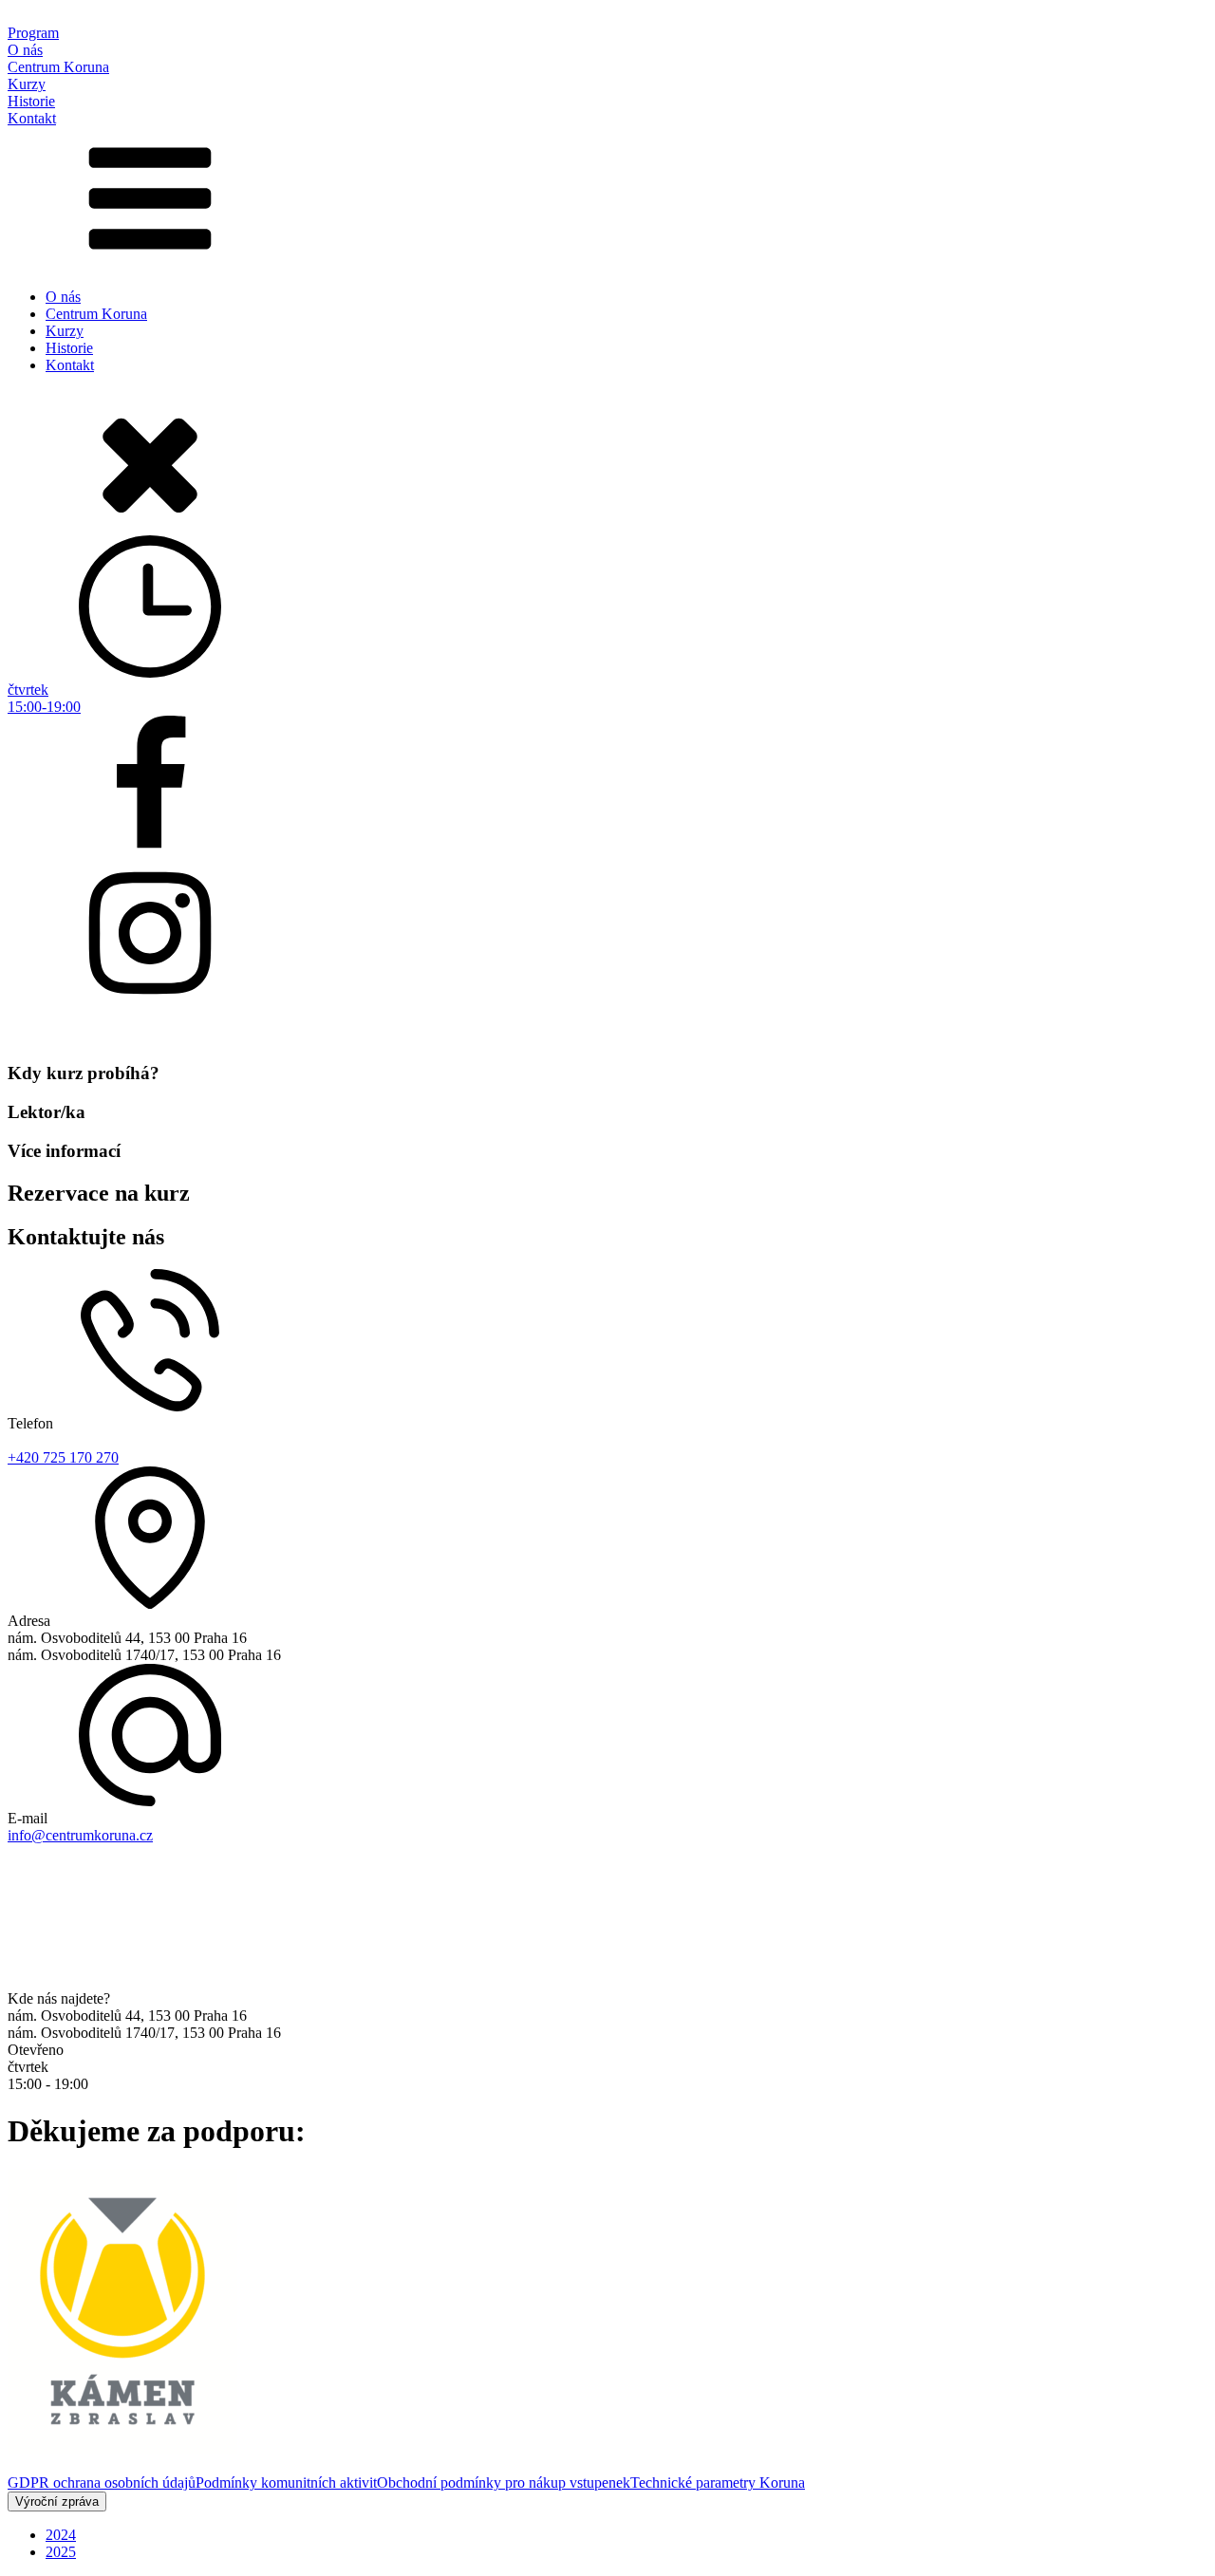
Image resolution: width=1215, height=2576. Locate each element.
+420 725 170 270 (63, 1457)
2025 (61, 2552)
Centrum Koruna (96, 314)
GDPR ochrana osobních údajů (102, 2483)
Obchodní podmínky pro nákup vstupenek (504, 2483)
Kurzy (65, 331)
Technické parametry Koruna (718, 2483)
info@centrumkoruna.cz (80, 1835)
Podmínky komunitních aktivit (286, 2483)
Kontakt (70, 365)
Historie (69, 348)
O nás (63, 297)
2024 (61, 2535)
